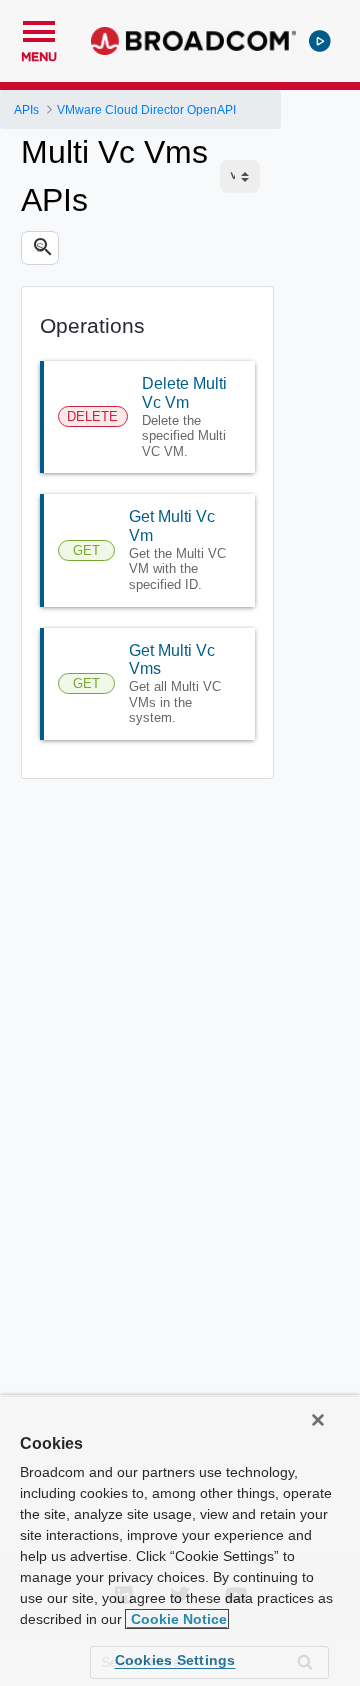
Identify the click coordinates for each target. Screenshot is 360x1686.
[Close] (318, 1420)
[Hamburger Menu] (39, 29)
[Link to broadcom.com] (193, 41)
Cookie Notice (177, 1619)
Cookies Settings (175, 1660)
